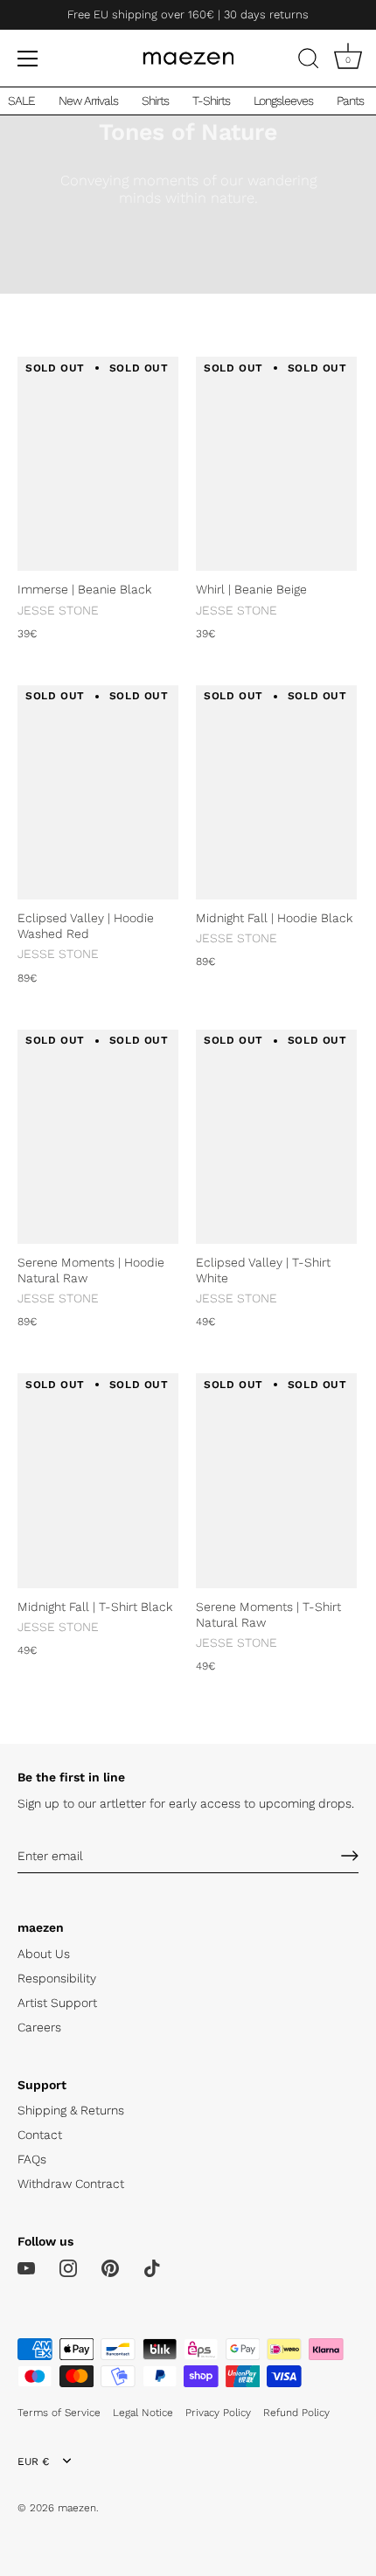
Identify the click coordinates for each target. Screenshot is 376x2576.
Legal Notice (143, 2413)
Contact (40, 2135)
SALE (21, 101)
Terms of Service (59, 2413)
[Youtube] (26, 2267)
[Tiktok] (152, 2267)
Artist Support (57, 2003)
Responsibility (57, 1978)
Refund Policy (296, 2413)
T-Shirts (211, 101)
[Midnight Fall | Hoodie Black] (276, 792)
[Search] (309, 61)
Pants (350, 101)
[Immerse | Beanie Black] (98, 464)
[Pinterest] (110, 2267)
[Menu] (28, 59)
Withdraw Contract (71, 2184)
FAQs (32, 2159)
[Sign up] (350, 1856)
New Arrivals (88, 101)
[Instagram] (68, 2267)
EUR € (33, 2461)
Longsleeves (283, 101)
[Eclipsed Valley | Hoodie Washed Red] (98, 792)
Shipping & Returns (71, 2110)
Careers (39, 2027)
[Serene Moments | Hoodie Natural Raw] (98, 1137)
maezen (77, 2508)
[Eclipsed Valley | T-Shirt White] (276, 1137)
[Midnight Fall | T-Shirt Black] (98, 1480)
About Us (44, 1954)
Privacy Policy (218, 2413)
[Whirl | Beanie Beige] (276, 464)
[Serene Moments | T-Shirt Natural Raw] (276, 1480)
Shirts (155, 101)
